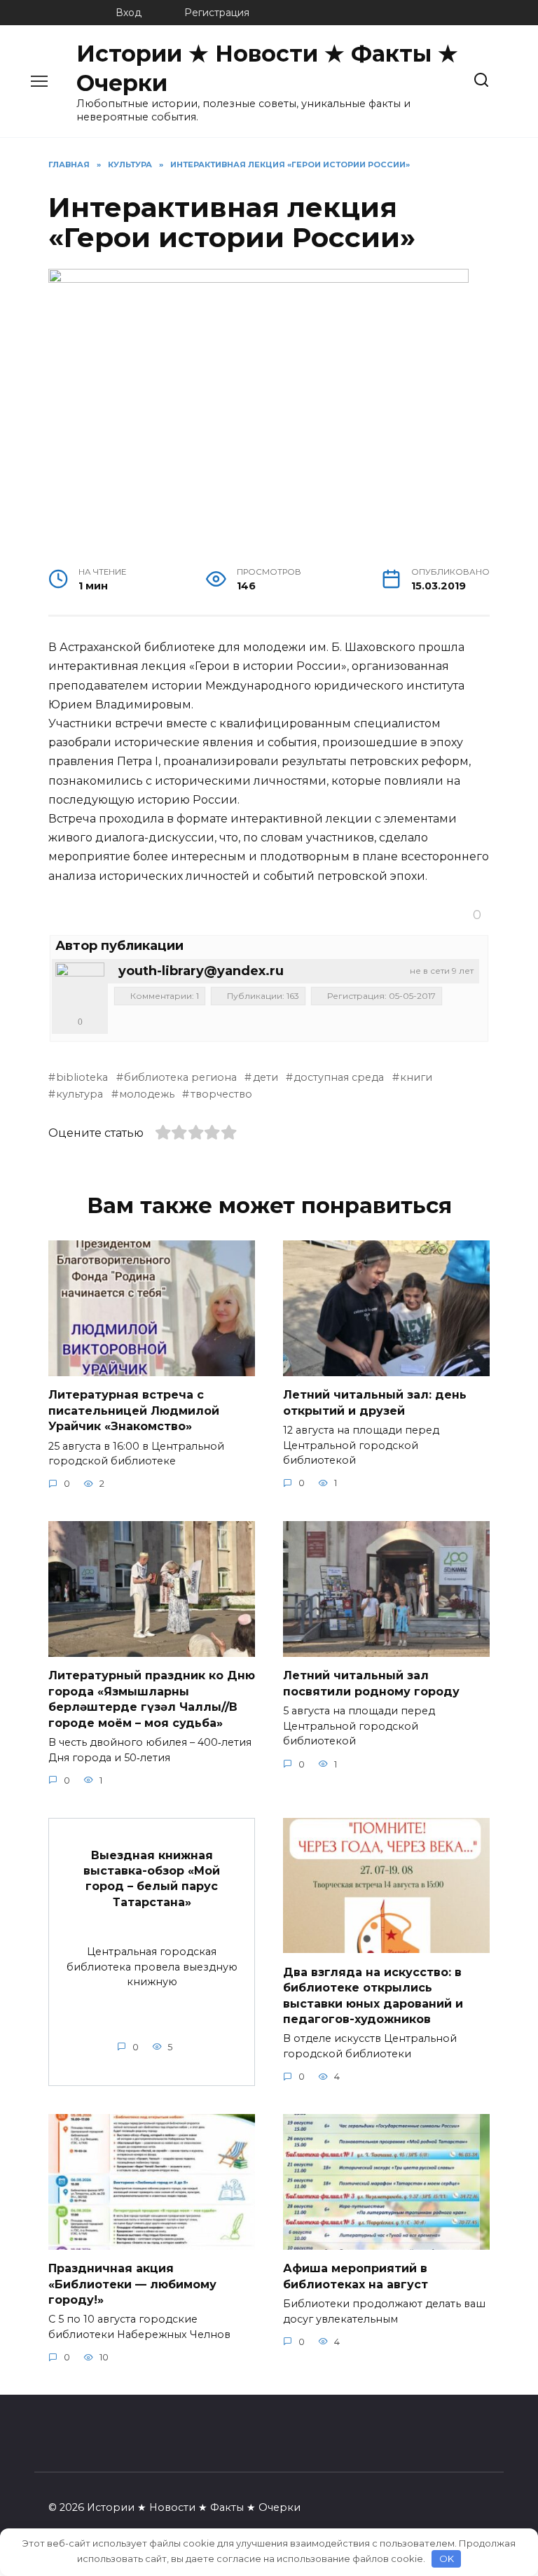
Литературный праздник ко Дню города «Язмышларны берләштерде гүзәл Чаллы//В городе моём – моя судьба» (152, 1699)
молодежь (147, 1094)
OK (447, 2558)
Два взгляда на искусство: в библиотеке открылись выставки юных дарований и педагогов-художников (373, 1995)
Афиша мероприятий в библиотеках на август (356, 2276)
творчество (221, 1094)
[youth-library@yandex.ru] (80, 987)
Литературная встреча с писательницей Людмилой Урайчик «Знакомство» (134, 1410)
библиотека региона (180, 1077)
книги (416, 1077)
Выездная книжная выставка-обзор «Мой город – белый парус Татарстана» (152, 1878)
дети (265, 1077)
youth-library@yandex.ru (201, 971)
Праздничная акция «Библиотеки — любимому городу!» (132, 2284)
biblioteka (82, 1077)
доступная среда (339, 1077)
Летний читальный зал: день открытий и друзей (375, 1402)
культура (80, 1094)
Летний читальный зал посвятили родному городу (371, 1683)
